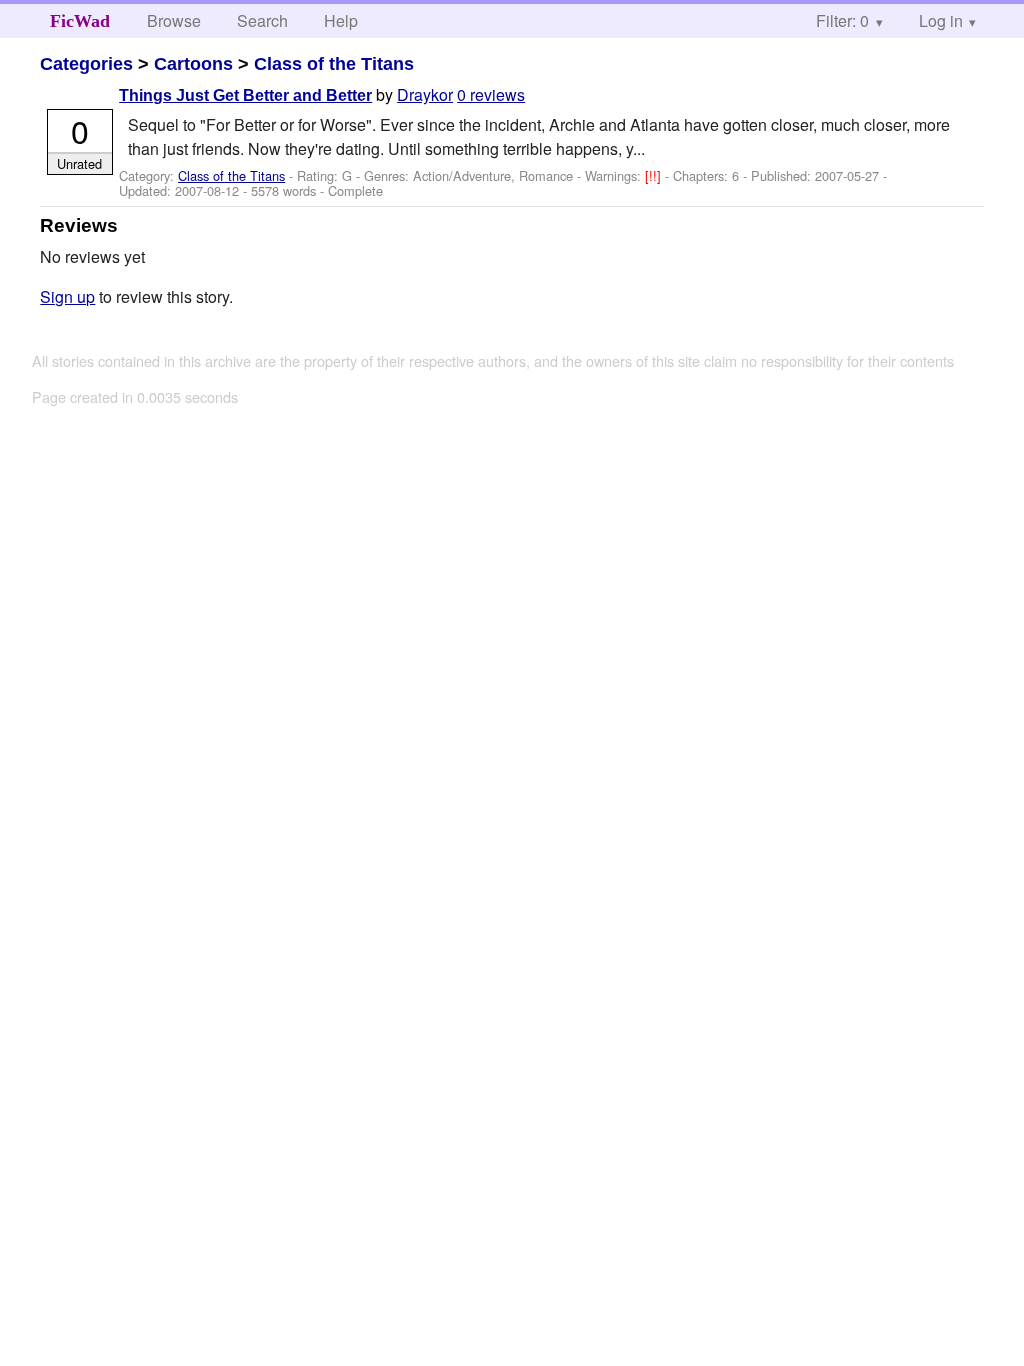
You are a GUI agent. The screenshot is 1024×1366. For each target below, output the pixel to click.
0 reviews (491, 94)
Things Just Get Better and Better (245, 95)
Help (341, 20)
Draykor (425, 94)
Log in (941, 20)
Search (262, 20)
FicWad (80, 21)
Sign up (67, 296)
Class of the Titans (334, 64)
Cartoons (193, 64)
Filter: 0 (842, 20)
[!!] (655, 175)
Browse (174, 20)
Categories (86, 64)
